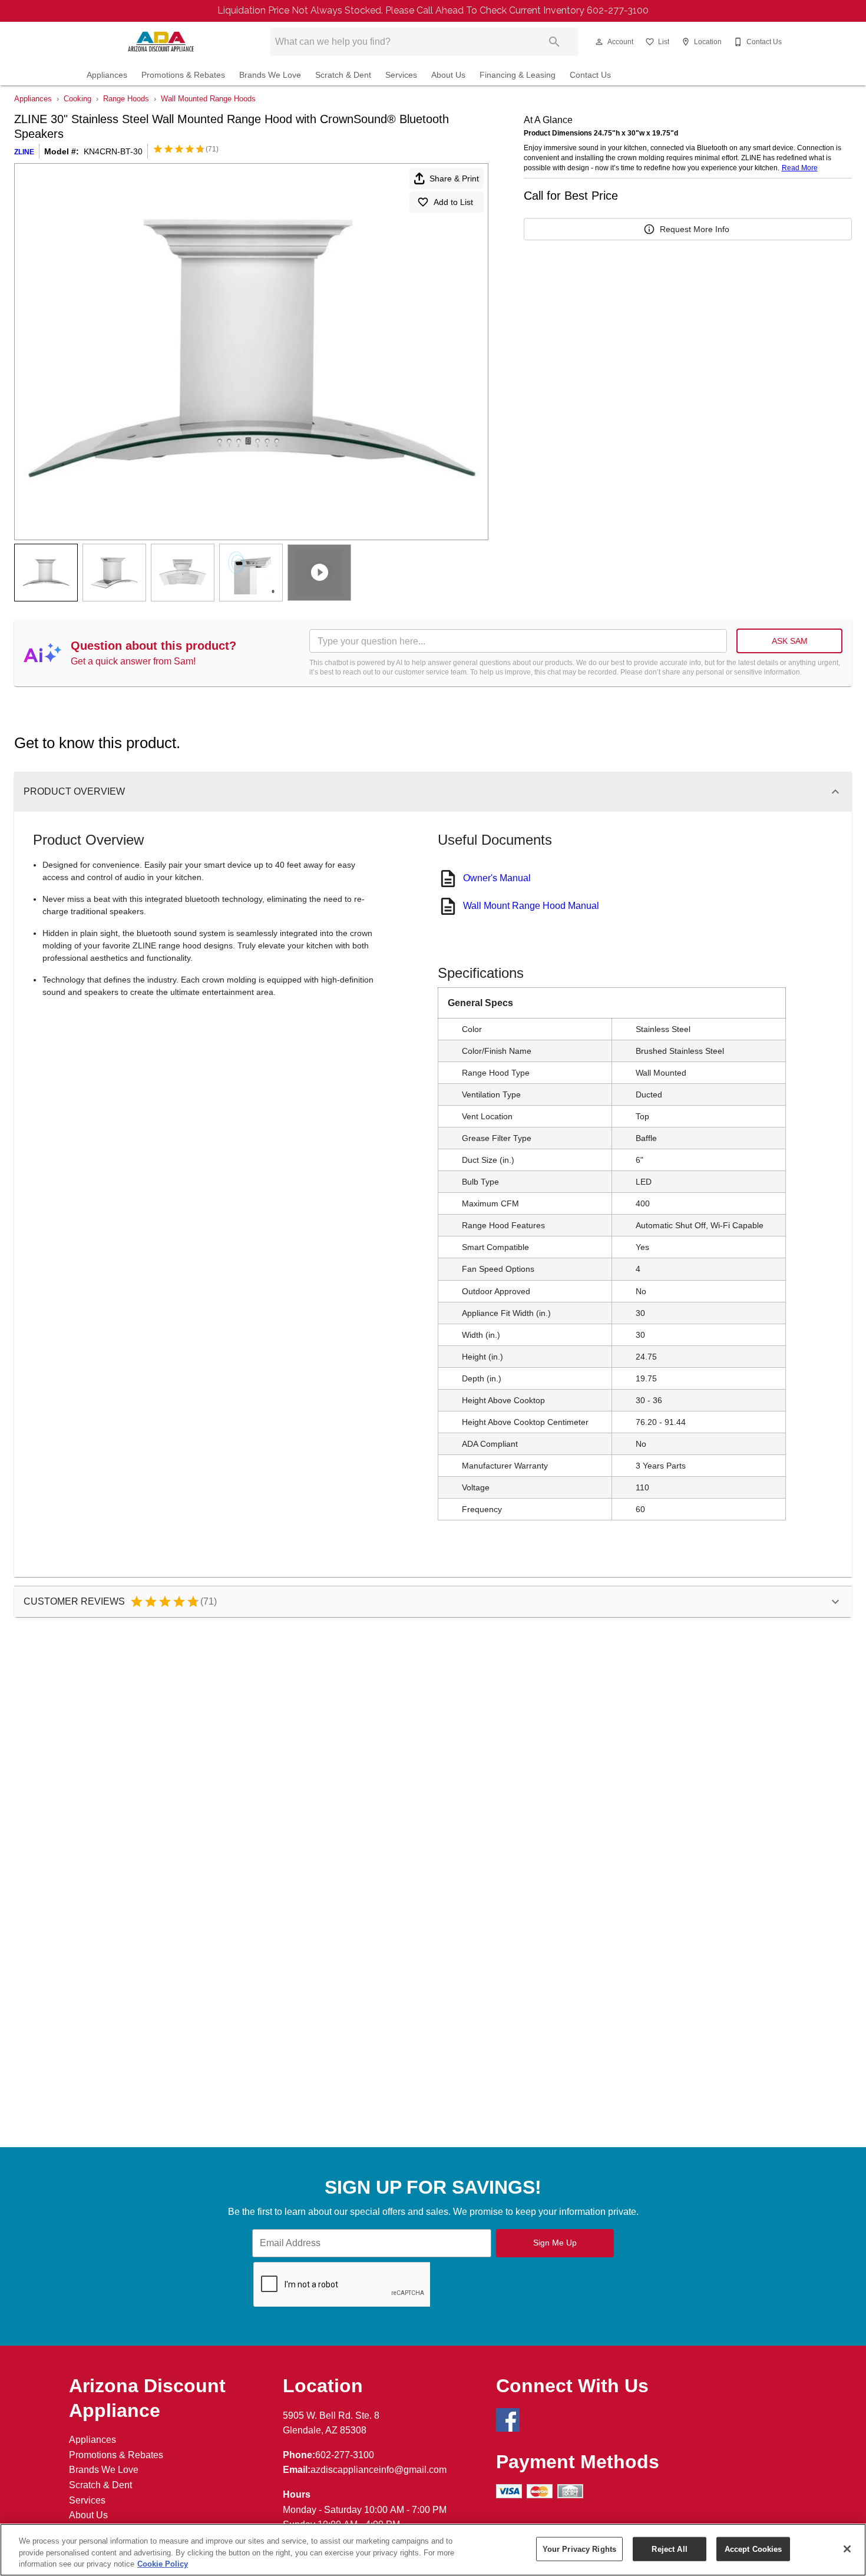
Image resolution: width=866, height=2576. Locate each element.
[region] (433, 2550)
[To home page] (161, 42)
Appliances (107, 75)
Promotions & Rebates (183, 75)
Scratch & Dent (343, 75)
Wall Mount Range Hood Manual (531, 906)
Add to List (453, 202)
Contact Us (590, 75)
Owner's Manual (497, 878)
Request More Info (695, 229)
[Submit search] (554, 42)
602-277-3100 (345, 2455)
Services (401, 75)
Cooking (77, 99)
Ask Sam (790, 641)
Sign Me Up (555, 2243)
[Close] (847, 2549)
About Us (448, 75)
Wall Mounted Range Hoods (208, 99)
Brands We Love (270, 75)
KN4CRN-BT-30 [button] (113, 151)
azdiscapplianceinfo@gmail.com (379, 2470)
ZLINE (24, 152)
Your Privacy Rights (579, 2549)
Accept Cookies (753, 2549)
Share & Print (454, 178)
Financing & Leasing (518, 75)
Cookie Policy (163, 2564)
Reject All (669, 2549)
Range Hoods (126, 99)
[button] (599, 42)
